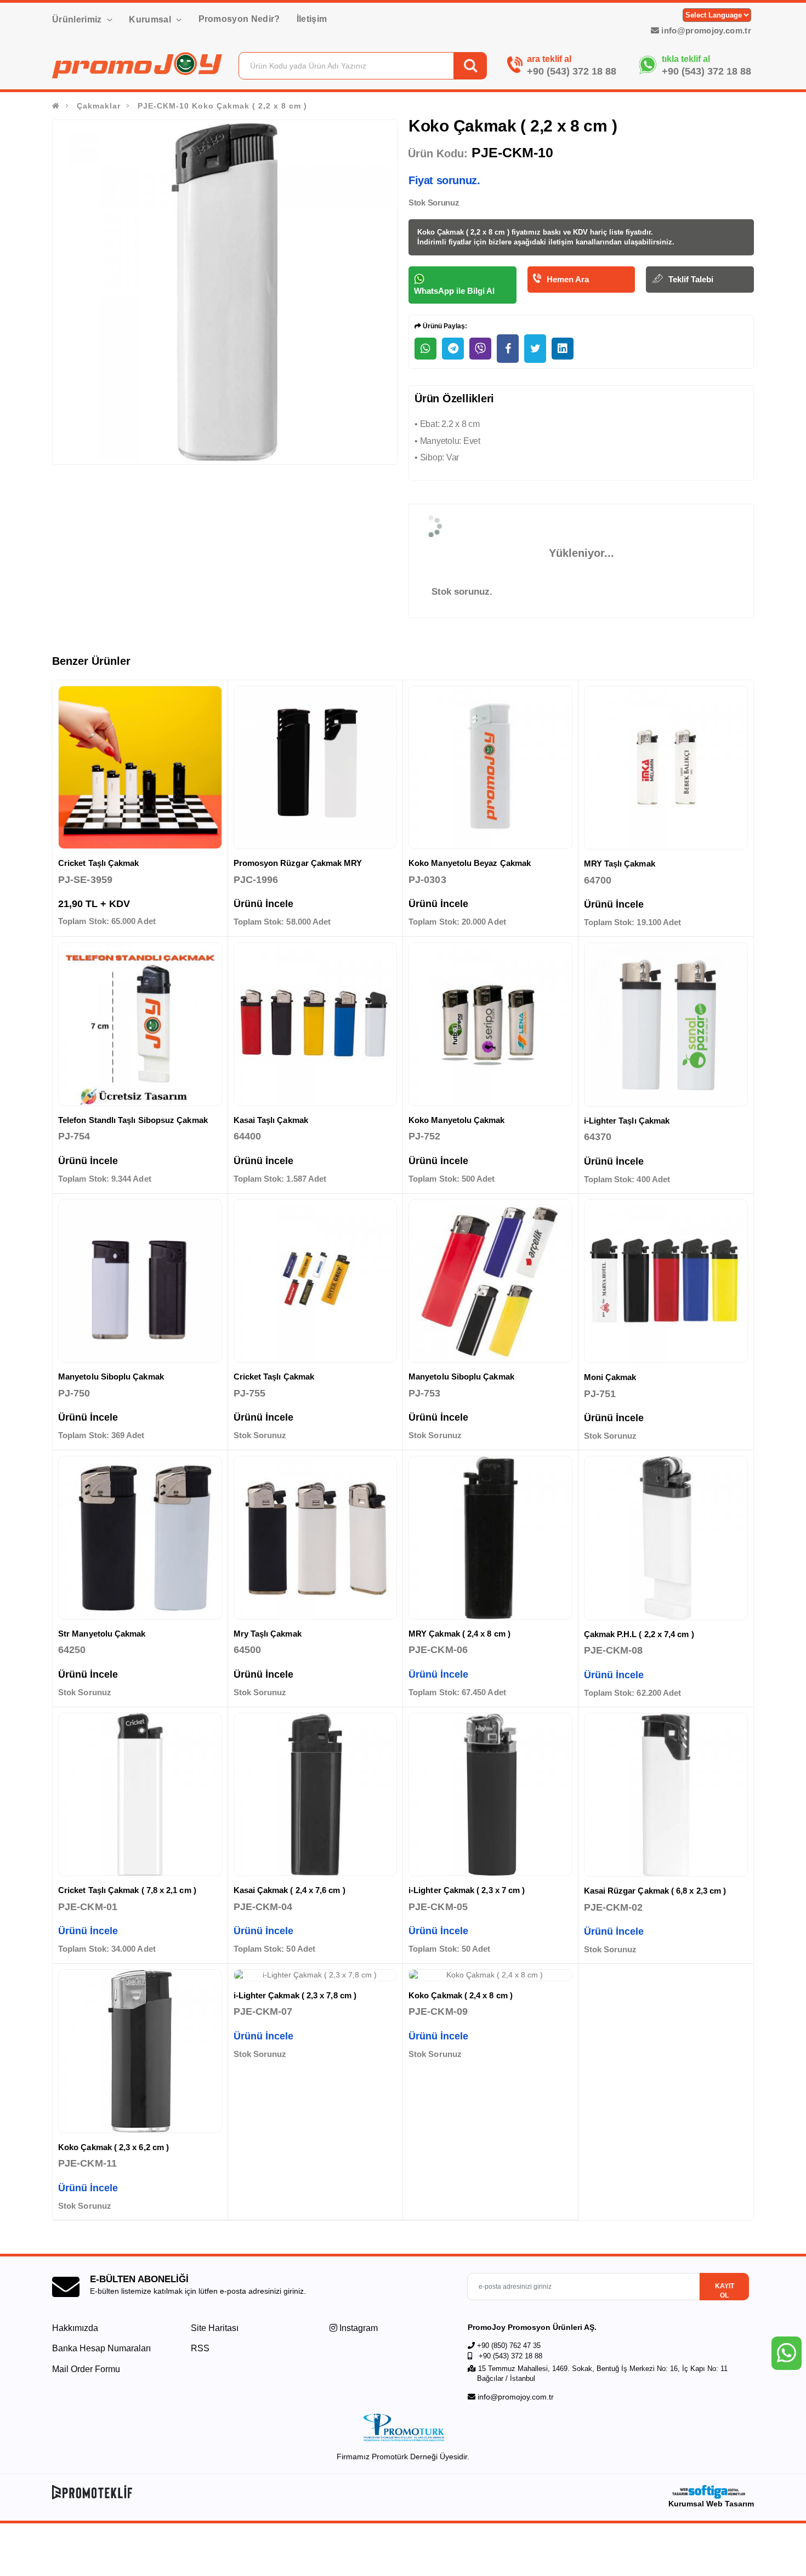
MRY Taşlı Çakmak (620, 864)
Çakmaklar (99, 106)
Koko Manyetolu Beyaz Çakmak (470, 863)
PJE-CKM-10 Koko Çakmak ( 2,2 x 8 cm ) (222, 106)
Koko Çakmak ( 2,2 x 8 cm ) (464, 232)
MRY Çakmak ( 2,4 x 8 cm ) (459, 1634)
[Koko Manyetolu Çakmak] (490, 1024)
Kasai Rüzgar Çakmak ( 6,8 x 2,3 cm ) (655, 1891)
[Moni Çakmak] (666, 1281)
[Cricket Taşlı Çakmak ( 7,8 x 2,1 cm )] (140, 1795)
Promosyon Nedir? (239, 19)
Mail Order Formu (86, 2369)
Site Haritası (215, 2328)
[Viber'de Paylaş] (480, 349)
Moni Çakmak (610, 1377)
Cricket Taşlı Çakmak (99, 863)
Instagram (357, 2328)
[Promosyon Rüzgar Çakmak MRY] (316, 768)
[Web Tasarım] (711, 2492)
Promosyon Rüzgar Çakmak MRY (298, 863)
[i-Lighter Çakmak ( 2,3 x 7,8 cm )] (316, 1975)
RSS (200, 2348)
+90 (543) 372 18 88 (572, 71)
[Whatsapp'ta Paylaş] (425, 349)
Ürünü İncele (263, 904)
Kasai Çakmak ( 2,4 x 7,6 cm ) (290, 1890)
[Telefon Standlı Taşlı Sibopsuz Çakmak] (140, 1024)
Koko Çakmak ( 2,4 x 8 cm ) (461, 1995)
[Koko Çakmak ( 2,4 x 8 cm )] (490, 1975)
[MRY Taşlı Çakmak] (666, 768)
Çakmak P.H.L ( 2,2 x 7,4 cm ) (639, 1634)
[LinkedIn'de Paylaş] (563, 349)
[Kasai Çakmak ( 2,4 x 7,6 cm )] (316, 1795)
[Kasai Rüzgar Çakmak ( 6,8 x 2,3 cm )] (666, 1795)
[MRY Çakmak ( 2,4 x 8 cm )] (490, 1538)
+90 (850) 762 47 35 (509, 2346)
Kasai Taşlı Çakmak (271, 1120)
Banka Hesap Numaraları (101, 2348)
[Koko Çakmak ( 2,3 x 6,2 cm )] (140, 2051)
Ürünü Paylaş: (444, 326)
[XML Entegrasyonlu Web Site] (225, 2492)
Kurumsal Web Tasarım (711, 2504)
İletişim (312, 19)
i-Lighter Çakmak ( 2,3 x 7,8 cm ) (295, 1995)
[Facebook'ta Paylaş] (508, 349)
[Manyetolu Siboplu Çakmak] (140, 1281)
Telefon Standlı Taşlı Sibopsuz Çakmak (133, 1120)
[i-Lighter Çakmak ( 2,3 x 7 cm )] (490, 1795)
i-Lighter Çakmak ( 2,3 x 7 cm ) (467, 1890)
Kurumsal (151, 19)
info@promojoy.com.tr (705, 30)
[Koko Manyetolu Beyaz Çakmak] (490, 768)
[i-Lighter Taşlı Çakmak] (666, 1024)
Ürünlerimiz (78, 19)
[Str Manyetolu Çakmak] (140, 1538)
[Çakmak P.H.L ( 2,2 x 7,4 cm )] (666, 1538)
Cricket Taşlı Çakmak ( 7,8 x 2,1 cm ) (127, 1890)
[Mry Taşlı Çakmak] (316, 1538)
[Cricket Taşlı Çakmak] (140, 768)
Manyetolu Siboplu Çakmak (111, 1377)
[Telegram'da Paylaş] (453, 349)
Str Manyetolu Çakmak (102, 1634)
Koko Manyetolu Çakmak (457, 1120)
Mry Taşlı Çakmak (268, 1634)
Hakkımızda (75, 2328)
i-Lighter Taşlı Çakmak (627, 1121)
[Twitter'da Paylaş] (535, 349)
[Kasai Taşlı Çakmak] (316, 1024)
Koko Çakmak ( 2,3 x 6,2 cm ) (113, 2147)
